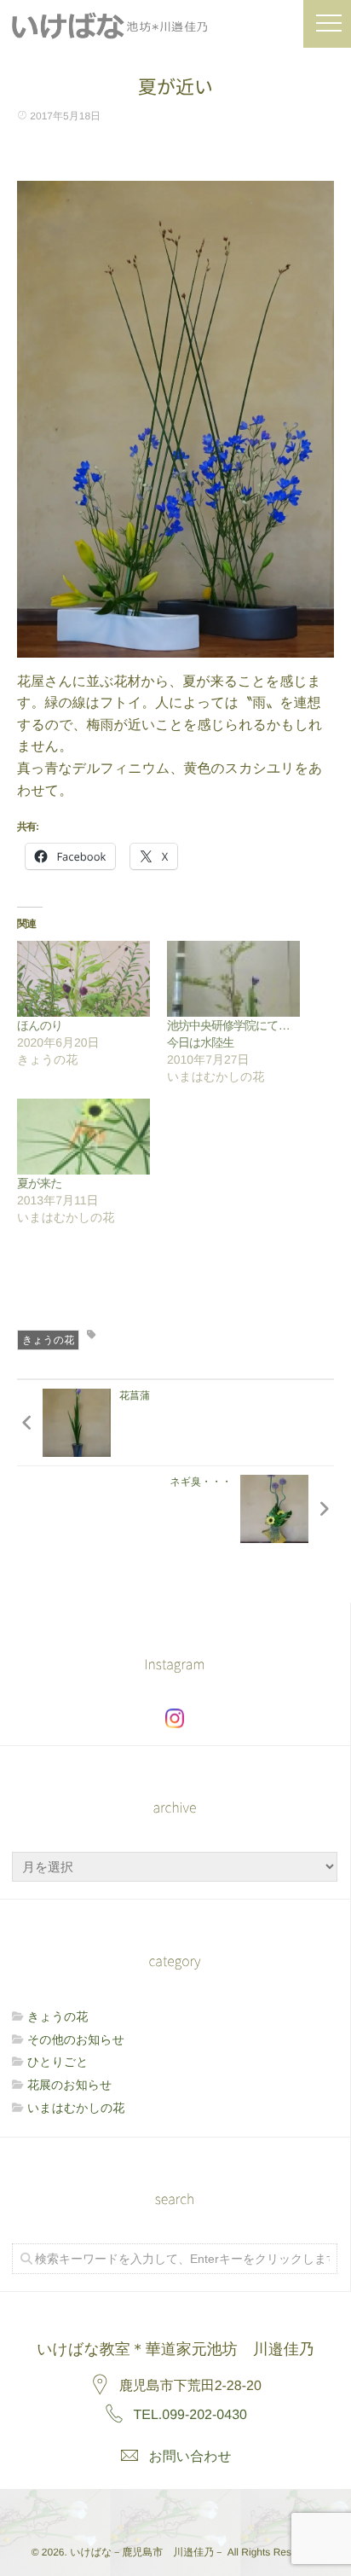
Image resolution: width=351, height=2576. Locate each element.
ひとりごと (58, 2062)
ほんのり (40, 1025)
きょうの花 (48, 1340)
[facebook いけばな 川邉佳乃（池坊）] (175, 2510)
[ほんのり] (83, 979)
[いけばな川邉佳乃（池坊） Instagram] (175, 1718)
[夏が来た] (83, 1137)
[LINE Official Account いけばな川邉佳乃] (212, 2510)
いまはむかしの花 (76, 2108)
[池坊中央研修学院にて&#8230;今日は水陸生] (233, 979)
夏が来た (40, 1183)
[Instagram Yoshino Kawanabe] (136, 2510)
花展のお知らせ (69, 2085)
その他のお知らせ (76, 2039)
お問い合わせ (190, 2457)
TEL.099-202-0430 (190, 2415)
